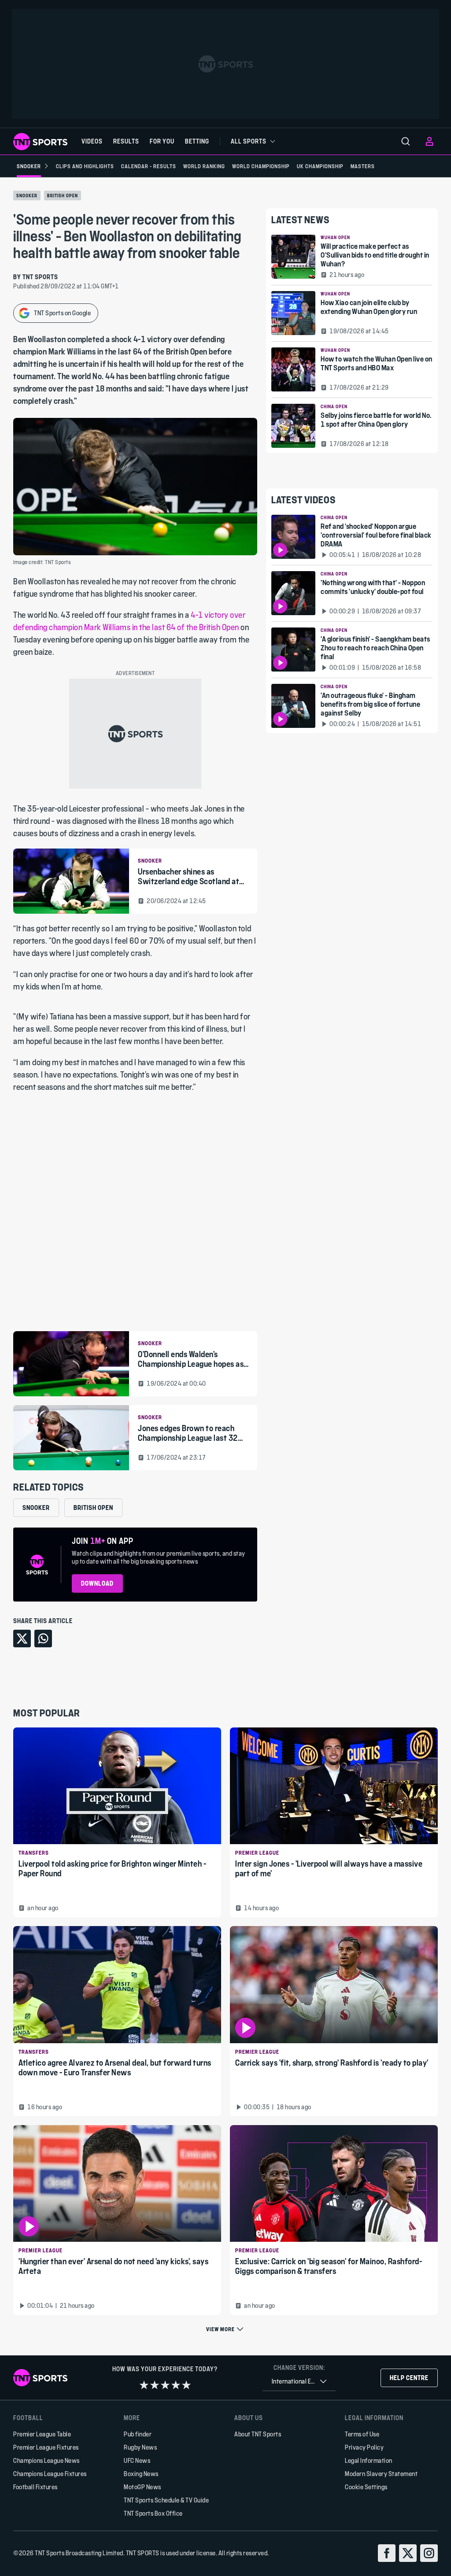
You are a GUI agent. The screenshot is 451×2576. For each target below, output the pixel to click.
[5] (186, 2385)
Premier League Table (42, 2434)
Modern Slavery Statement (381, 2474)
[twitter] (408, 2553)
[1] (144, 2385)
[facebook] (387, 2553)
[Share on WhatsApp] (43, 1639)
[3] (165, 2385)
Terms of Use (362, 2434)
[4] (176, 2385)
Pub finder (138, 2434)
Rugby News (140, 2447)
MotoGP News (142, 2487)
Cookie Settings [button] (366, 2487)
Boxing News (141, 2474)
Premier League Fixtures (46, 2447)
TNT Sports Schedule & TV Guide (166, 2500)
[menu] (406, 141)
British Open (63, 196)
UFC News (137, 2460)
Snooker (27, 196)
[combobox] (299, 2382)
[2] (155, 2385)
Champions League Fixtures (50, 2474)
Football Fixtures (35, 2487)
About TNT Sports (258, 2434)
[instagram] (429, 2553)
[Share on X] (22, 1639)
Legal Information (369, 2460)
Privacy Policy (364, 2447)
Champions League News (46, 2460)
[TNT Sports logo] (40, 142)
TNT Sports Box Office (153, 2513)
